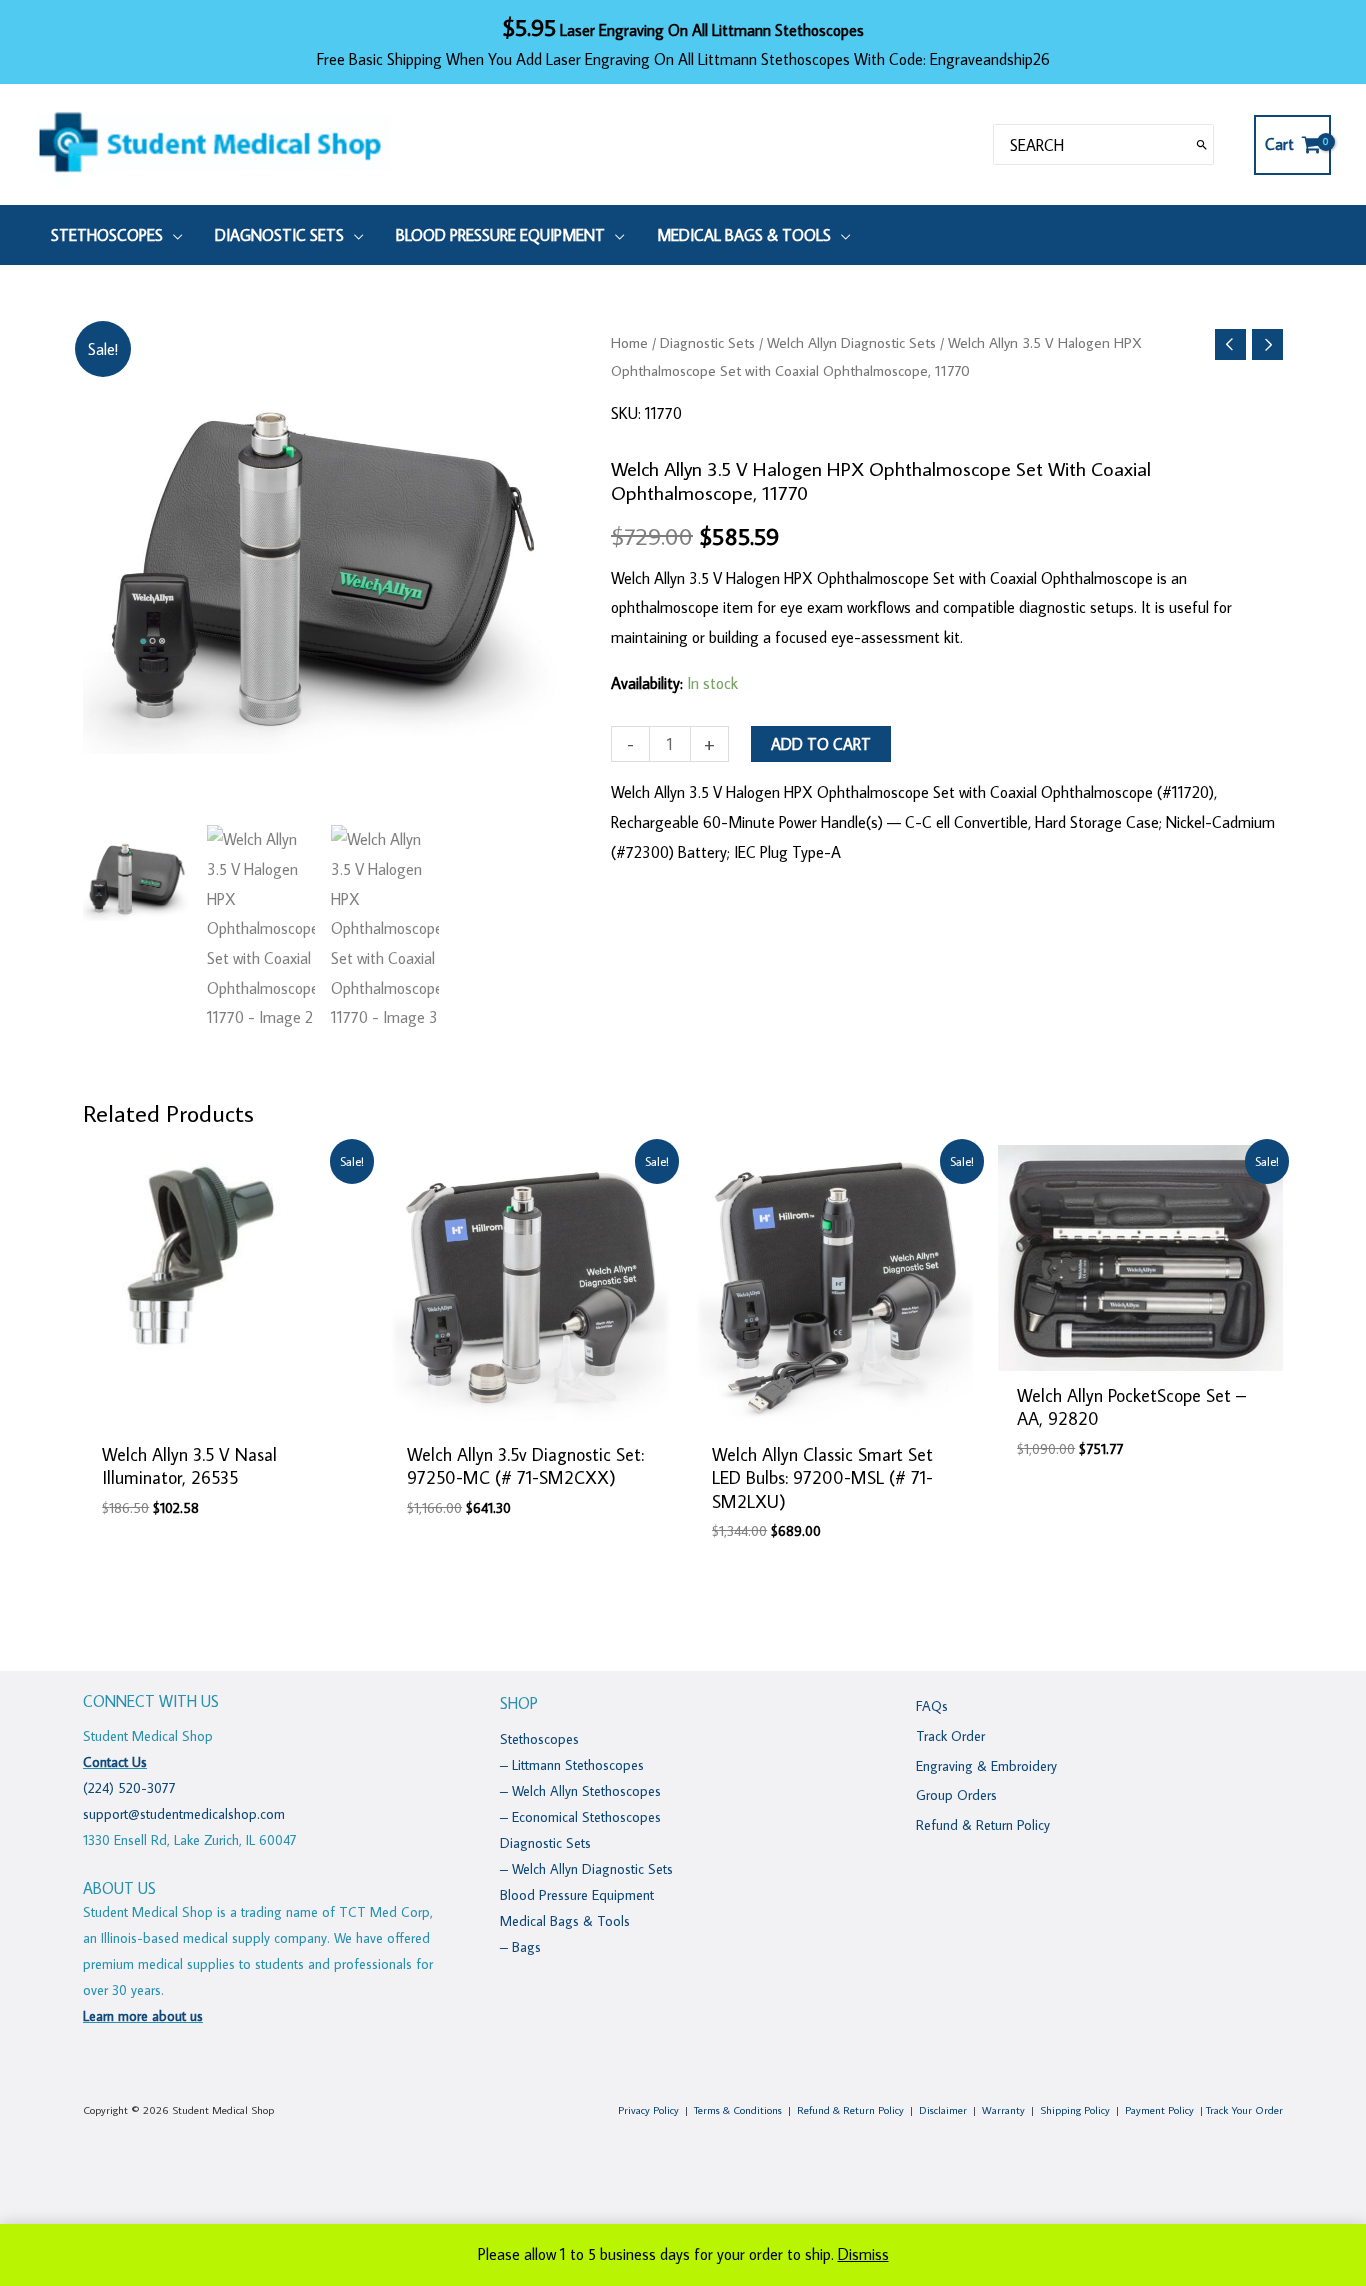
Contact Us (115, 1762)
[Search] (1202, 144)
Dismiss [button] (863, 2254)
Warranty (1003, 2110)
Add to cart (821, 744)
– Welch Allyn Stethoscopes (580, 1791)
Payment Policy (1159, 2110)
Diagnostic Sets (707, 342)
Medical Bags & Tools (565, 1921)
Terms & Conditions (738, 2110)
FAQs (932, 1706)
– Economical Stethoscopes (580, 1817)
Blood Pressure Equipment (577, 1895)
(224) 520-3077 (129, 1788)
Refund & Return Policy (983, 1825)
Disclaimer (943, 2110)
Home (629, 342)
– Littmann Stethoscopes (572, 1765)
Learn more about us (143, 2016)
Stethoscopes (539, 1739)
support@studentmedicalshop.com (184, 1814)
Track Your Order (1244, 2110)
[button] (173, 235)
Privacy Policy (648, 2110)
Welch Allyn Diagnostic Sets (851, 342)
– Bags (520, 1947)
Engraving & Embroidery (986, 1766)
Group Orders (956, 1795)
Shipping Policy (1075, 2110)
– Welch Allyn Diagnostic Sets (586, 1869)
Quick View (225, 1412)
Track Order (950, 1736)
